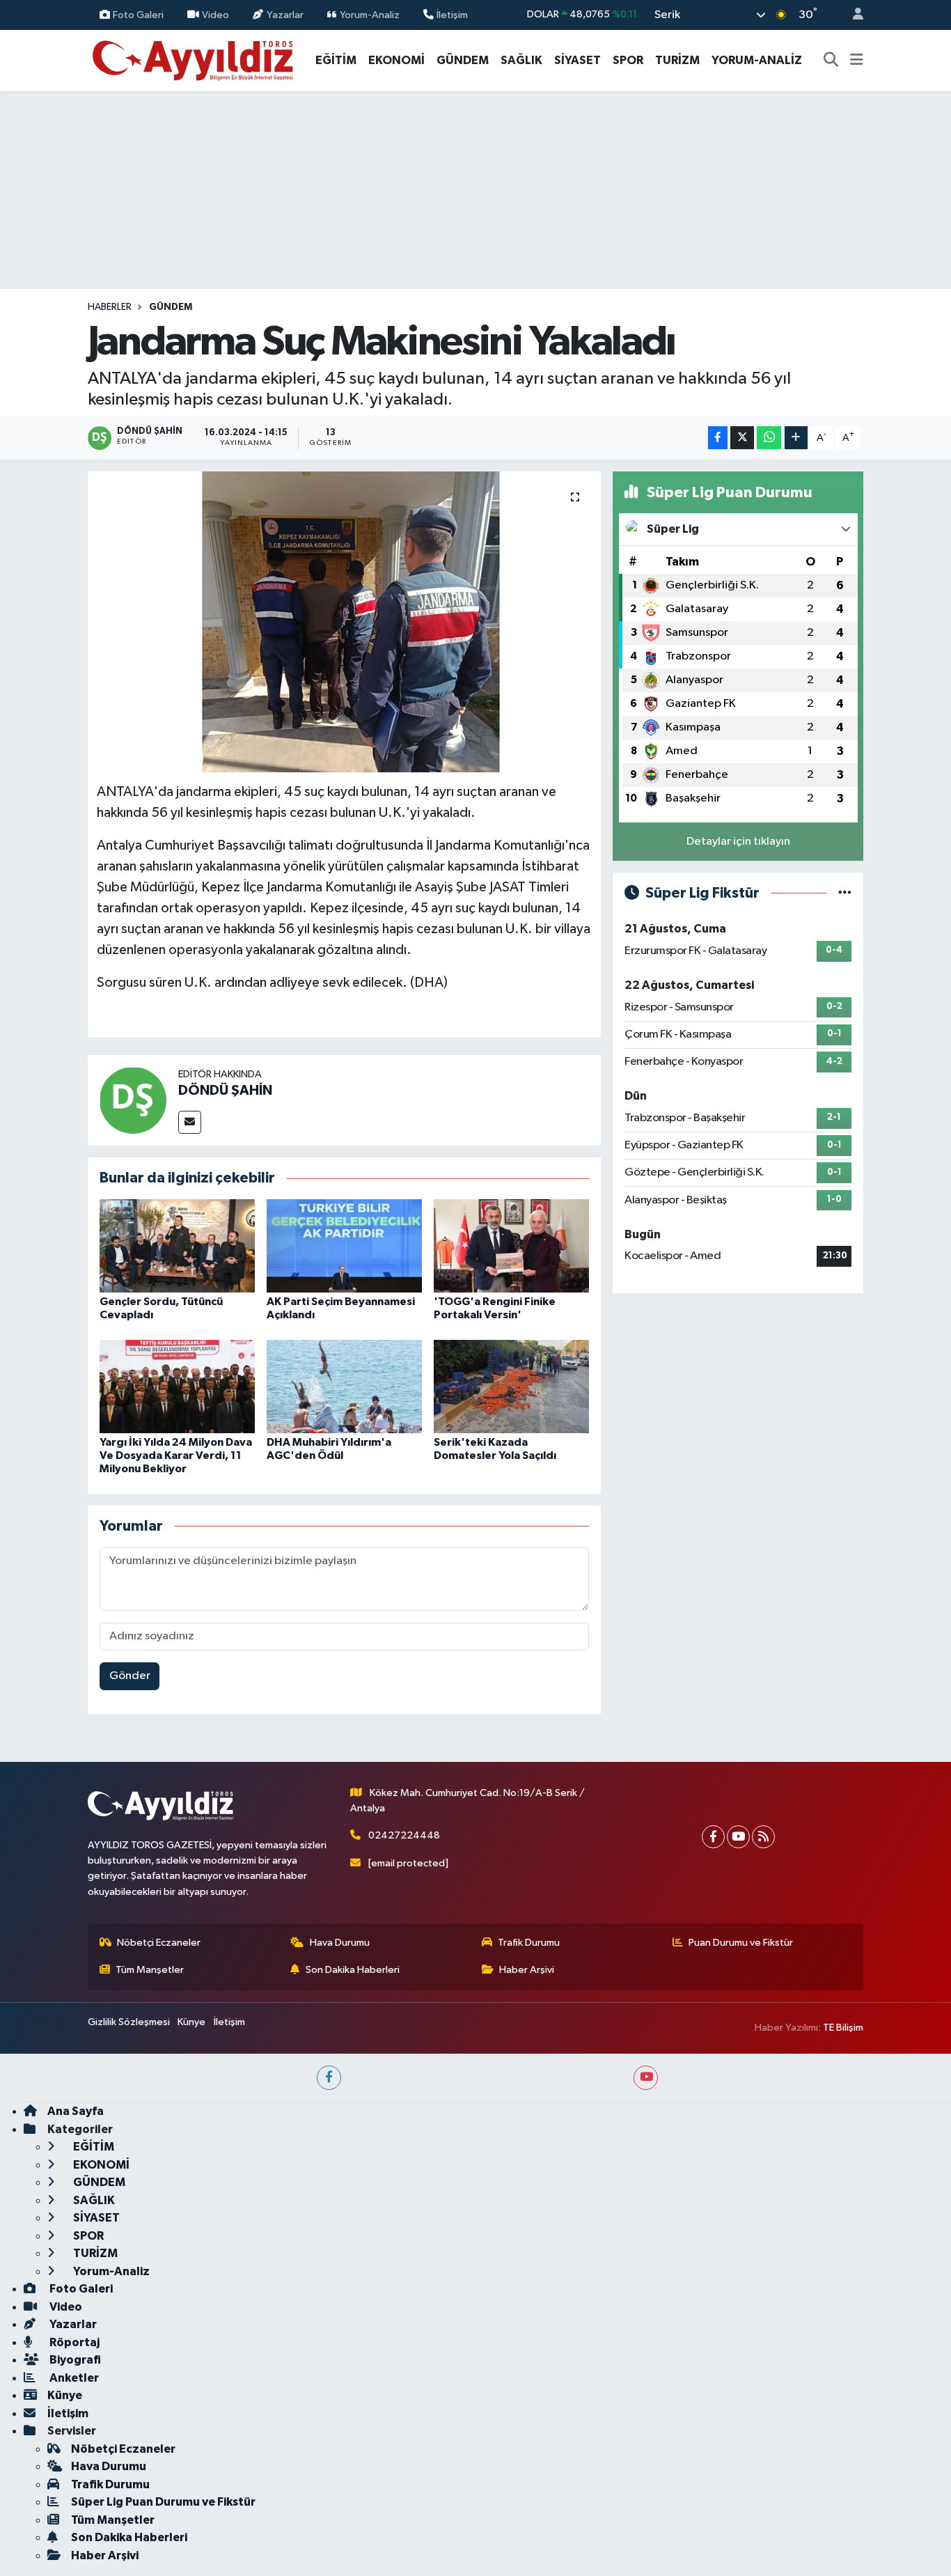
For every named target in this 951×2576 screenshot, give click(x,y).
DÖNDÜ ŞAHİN (225, 1091)
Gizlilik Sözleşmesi (129, 2022)
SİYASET (577, 60)
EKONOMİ (396, 60)
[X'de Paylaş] (742, 438)
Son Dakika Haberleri (353, 1970)
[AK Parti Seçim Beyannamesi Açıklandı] (344, 1246)
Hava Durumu (340, 1943)
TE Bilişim (843, 2028)
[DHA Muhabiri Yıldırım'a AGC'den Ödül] (344, 1386)
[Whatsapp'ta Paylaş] (769, 438)
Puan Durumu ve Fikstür (741, 1943)
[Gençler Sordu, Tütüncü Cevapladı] (177, 1246)
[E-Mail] (190, 1122)
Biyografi (74, 2360)
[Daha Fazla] (796, 438)
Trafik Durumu (529, 1943)
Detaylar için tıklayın (738, 842)
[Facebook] (713, 1837)
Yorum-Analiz (370, 14)
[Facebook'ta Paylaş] (718, 438)
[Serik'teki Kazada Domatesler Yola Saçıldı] (511, 1386)
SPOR (628, 60)
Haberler (110, 307)
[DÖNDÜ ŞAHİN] (133, 1100)
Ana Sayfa (76, 2111)
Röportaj (73, 2342)
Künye (191, 2022)
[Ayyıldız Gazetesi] (194, 60)
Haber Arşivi (527, 1970)
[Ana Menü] (857, 61)
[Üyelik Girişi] (852, 15)
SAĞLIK (521, 60)
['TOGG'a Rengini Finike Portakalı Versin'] (511, 1246)
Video (215, 14)
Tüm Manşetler (150, 1970)
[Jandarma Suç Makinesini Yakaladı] (344, 622)
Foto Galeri (138, 14)
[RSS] (763, 1837)
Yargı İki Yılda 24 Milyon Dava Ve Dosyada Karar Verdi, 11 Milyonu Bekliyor (176, 1455)
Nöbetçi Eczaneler (159, 1943)
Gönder (130, 1676)
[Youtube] (738, 1837)
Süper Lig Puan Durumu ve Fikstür (163, 2502)
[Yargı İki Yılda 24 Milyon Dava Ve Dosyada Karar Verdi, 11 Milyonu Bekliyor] (177, 1386)
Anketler (73, 2378)
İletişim (452, 14)
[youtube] (646, 2078)
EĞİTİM (336, 60)
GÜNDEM (463, 60)
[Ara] (831, 61)
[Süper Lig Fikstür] (845, 893)
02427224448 (404, 1835)
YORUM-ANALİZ (757, 60)
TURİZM (677, 60)
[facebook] (329, 2078)
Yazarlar (285, 14)
